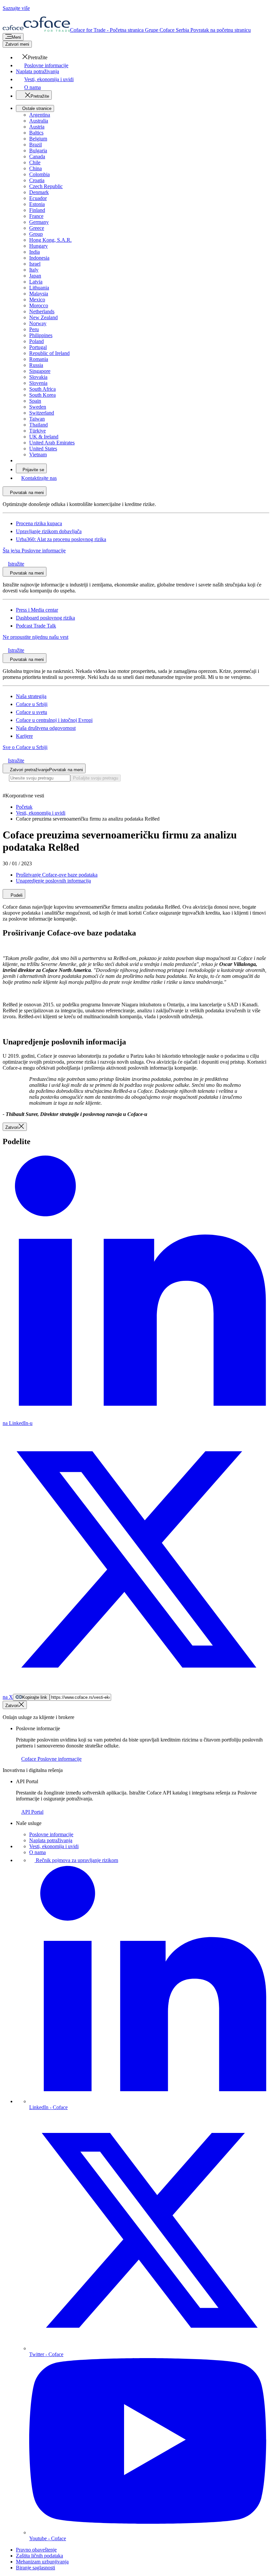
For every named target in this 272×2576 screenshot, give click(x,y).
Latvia (36, 282)
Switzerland (42, 413)
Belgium (38, 139)
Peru (34, 329)
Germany (39, 222)
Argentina (40, 115)
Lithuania (39, 288)
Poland (36, 341)
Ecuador (38, 198)
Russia (36, 365)
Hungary (38, 246)
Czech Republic (46, 186)
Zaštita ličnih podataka (39, 2556)
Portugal (38, 347)
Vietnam (38, 455)
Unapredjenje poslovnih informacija (53, 881)
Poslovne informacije (51, 1834)
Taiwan (37, 419)
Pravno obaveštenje (36, 2550)
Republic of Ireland (49, 353)
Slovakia (38, 377)
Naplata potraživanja (51, 1840)
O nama (37, 1852)
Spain (35, 401)
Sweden (38, 407)
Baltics (36, 133)
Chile (35, 162)
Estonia (37, 204)
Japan (35, 276)
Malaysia (39, 294)
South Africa (42, 389)
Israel (35, 264)
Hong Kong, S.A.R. (50, 240)
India (34, 252)
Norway (38, 323)
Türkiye (37, 431)
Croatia (37, 180)
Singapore (40, 371)
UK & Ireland (44, 437)
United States (43, 449)
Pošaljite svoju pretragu (96, 778)
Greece (37, 228)
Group (36, 234)
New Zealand (43, 317)
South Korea (42, 395)
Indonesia (39, 258)
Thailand (38, 425)
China (35, 168)
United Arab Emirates (52, 443)
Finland (37, 210)
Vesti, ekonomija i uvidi (54, 1846)
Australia (39, 121)
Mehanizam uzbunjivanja (42, 2562)
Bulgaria (38, 151)
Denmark (39, 192)
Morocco (39, 305)
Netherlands (42, 311)
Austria (37, 127)
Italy (34, 270)
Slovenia (38, 383)
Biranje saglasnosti (35, 2568)
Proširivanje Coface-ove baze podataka (57, 875)
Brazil (35, 145)
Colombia (39, 174)
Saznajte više (16, 8)
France (36, 216)
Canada (37, 156)
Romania (39, 359)
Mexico (37, 300)
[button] (32, 57)
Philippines (41, 335)
